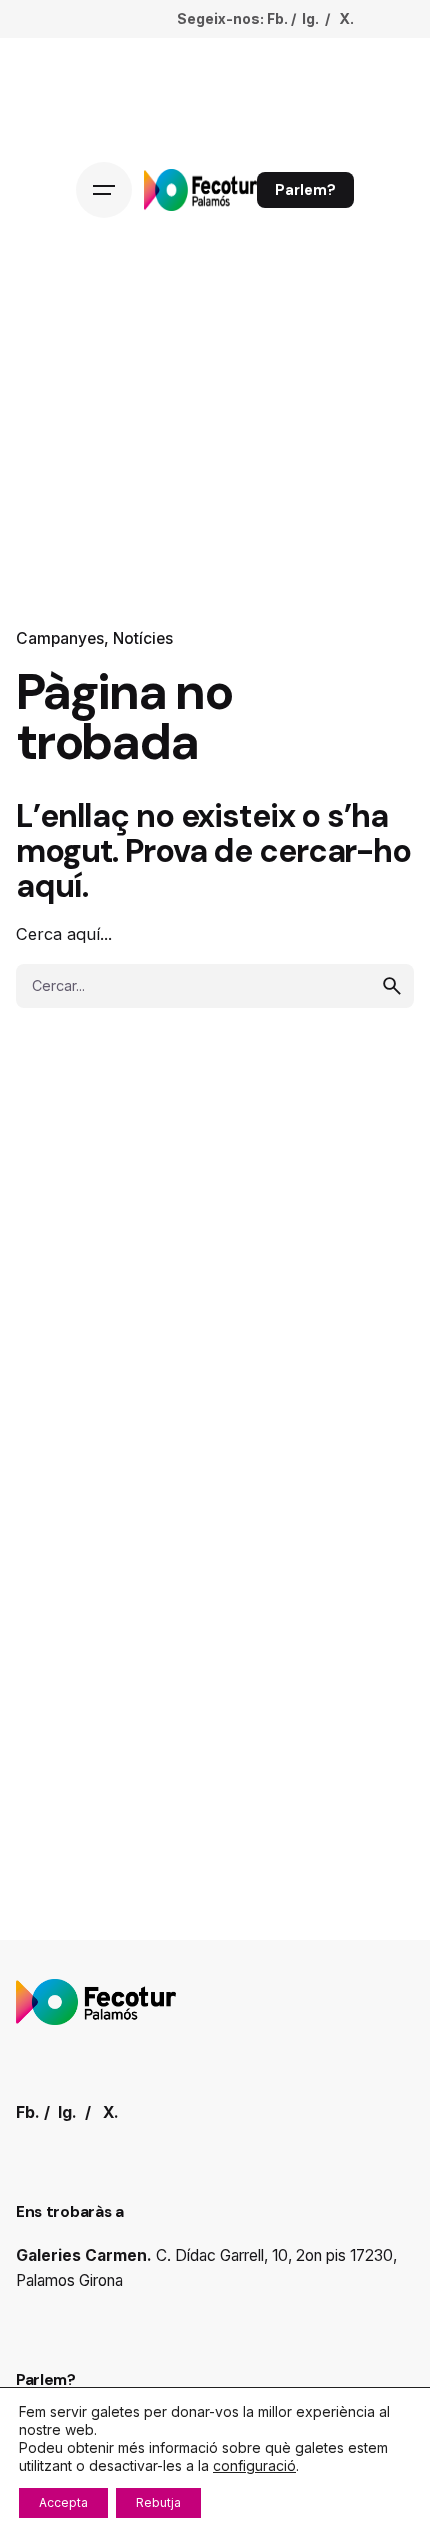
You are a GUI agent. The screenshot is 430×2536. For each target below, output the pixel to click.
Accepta (63, 2502)
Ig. (310, 18)
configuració (254, 2465)
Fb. (277, 18)
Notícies (143, 638)
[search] (392, 986)
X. (346, 18)
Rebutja (158, 2502)
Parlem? (305, 190)
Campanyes (60, 638)
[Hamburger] (104, 190)
